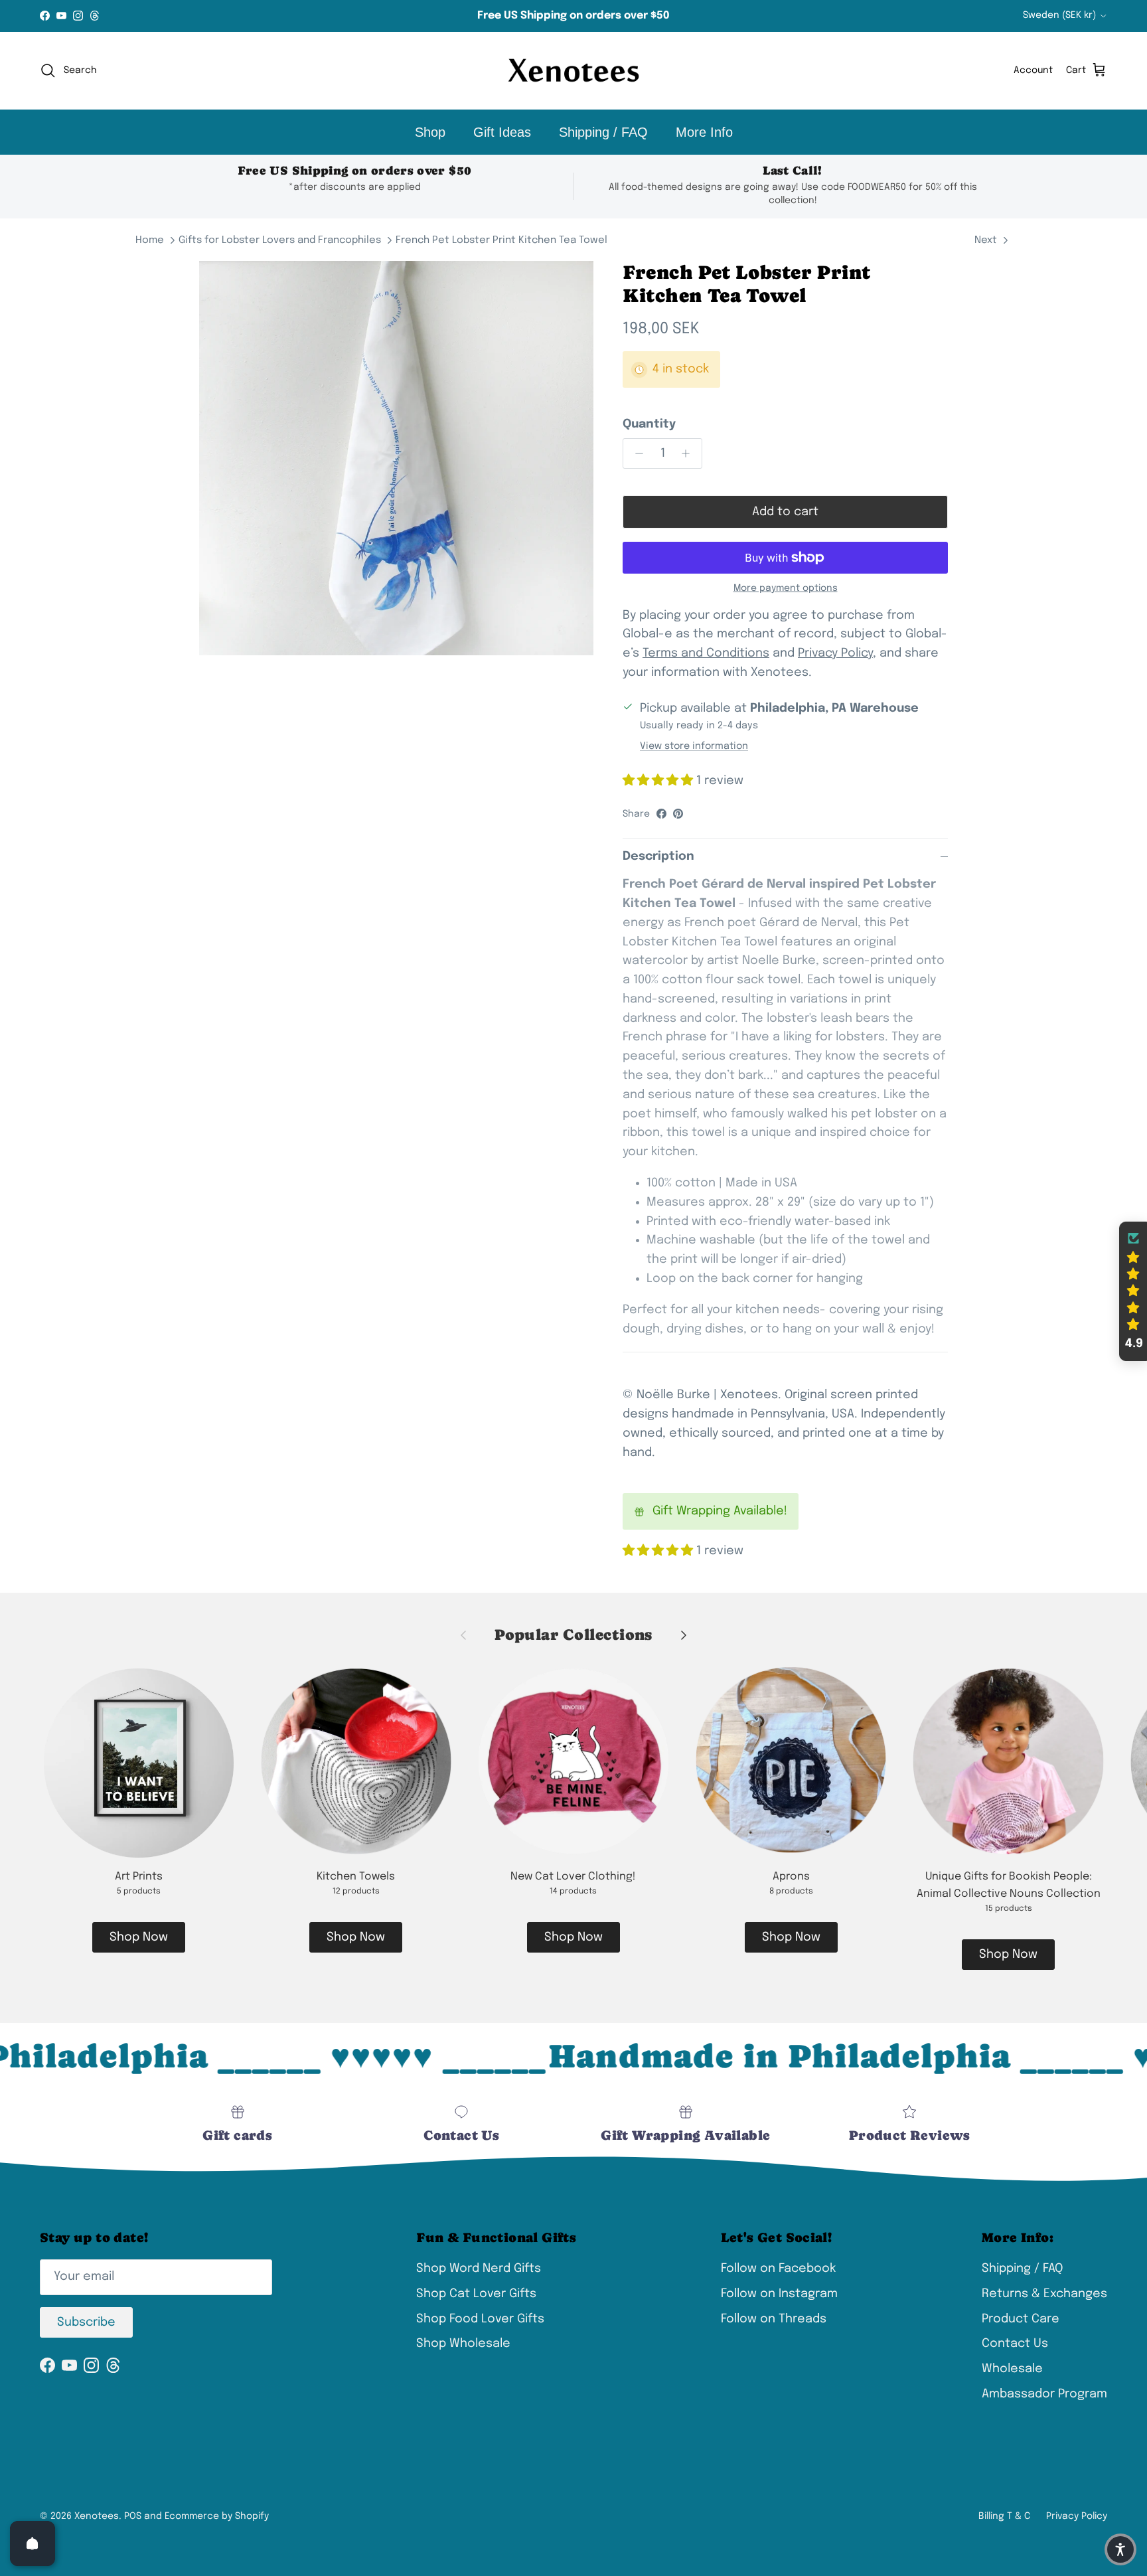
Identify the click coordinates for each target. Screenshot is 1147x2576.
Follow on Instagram (779, 2294)
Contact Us (1015, 2344)
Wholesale (1012, 2369)
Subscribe (86, 2322)
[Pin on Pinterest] (678, 814)
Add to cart (785, 512)
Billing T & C (1004, 2516)
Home (150, 240)
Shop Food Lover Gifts (480, 2319)
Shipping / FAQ (603, 132)
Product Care (1021, 2319)
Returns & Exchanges (1044, 2294)
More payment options (786, 588)
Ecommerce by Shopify (217, 2516)
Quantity (649, 424)
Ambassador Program (1044, 2394)
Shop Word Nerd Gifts (479, 2269)
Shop (430, 132)
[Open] (33, 2543)
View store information (694, 746)
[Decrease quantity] (636, 453)
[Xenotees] (573, 71)
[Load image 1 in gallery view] (396, 458)
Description (658, 856)
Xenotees (97, 2516)
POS (133, 2516)
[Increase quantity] (689, 453)
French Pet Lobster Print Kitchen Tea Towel (501, 240)
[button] (1133, 1291)
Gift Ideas (502, 132)
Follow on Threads (774, 2319)
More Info (704, 132)
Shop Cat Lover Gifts (476, 2294)
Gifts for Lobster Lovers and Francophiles (280, 240)
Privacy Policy (1077, 2516)
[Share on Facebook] (661, 814)
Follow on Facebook (778, 2269)
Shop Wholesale (463, 2344)
